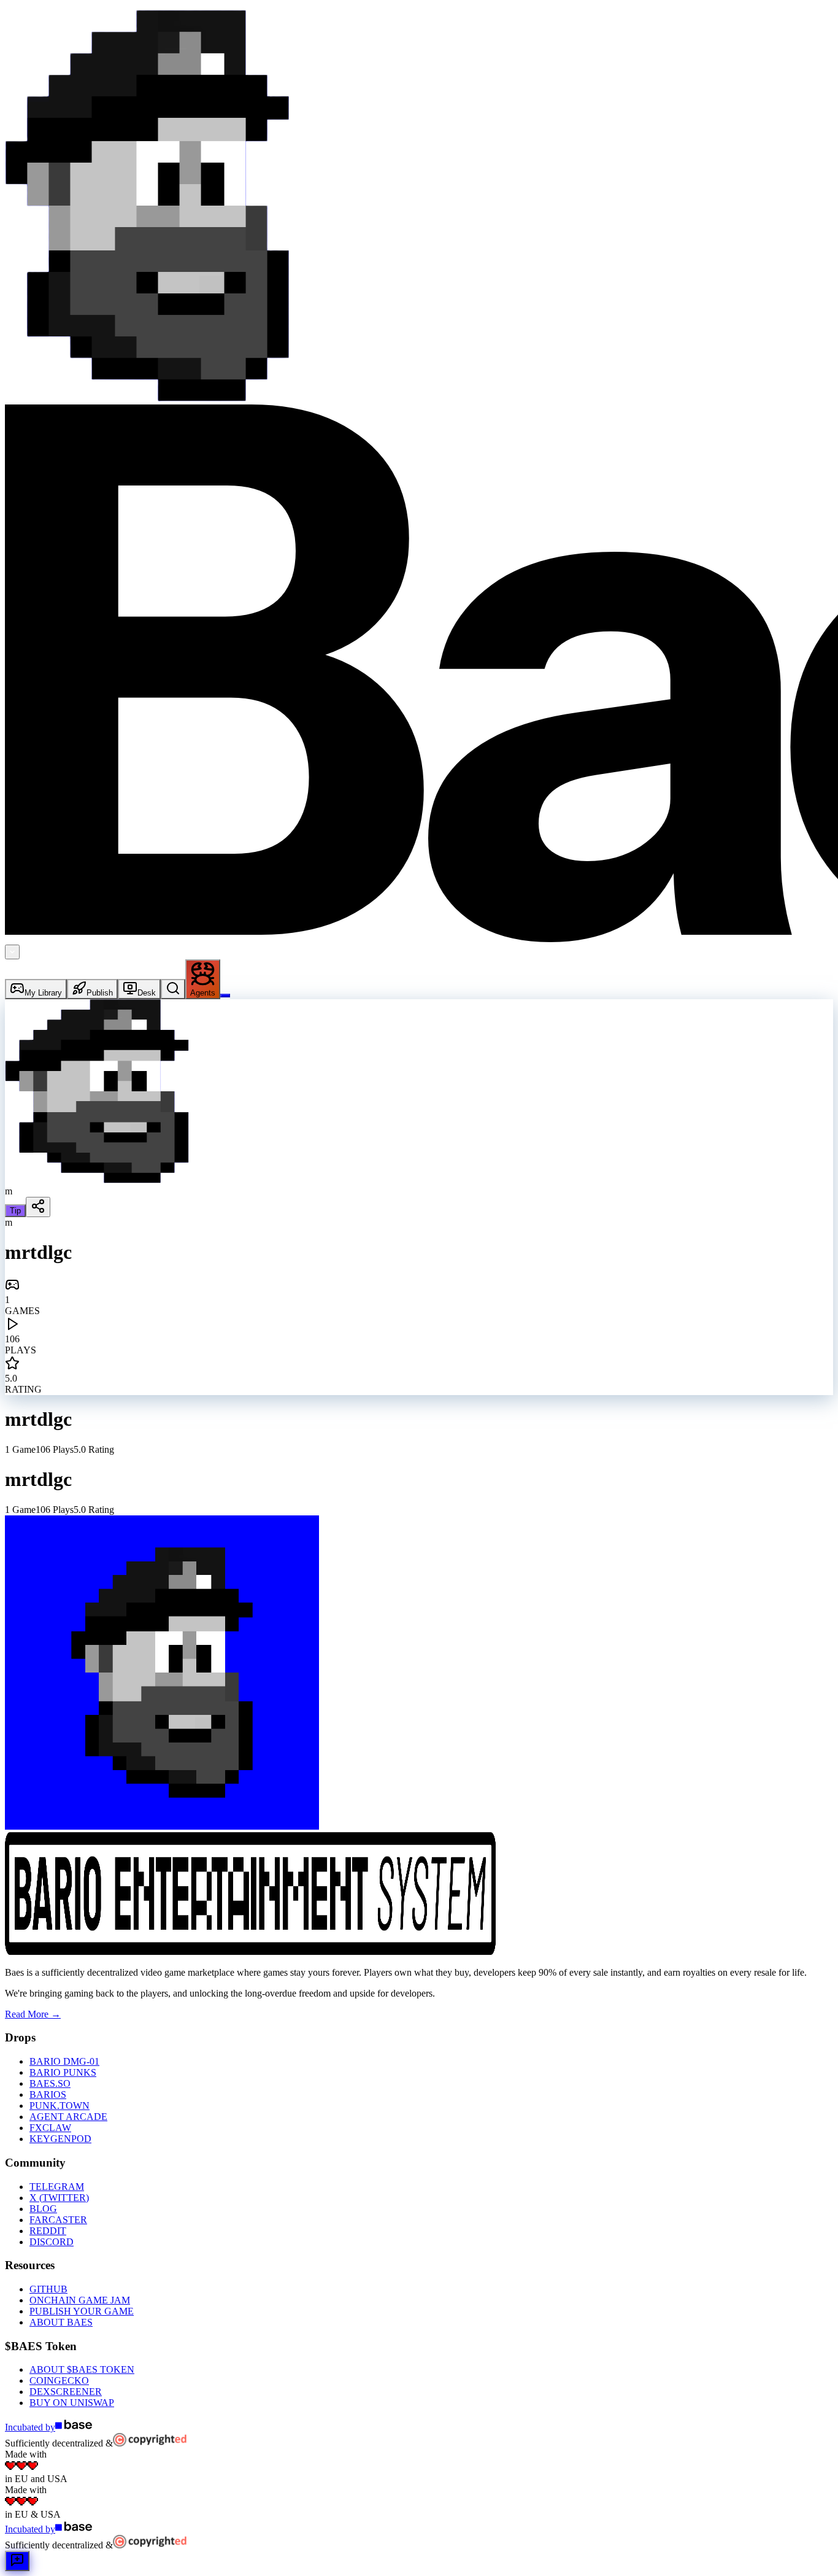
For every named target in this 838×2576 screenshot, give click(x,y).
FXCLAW (50, 2128)
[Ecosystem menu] (12, 952)
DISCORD (52, 2242)
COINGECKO (59, 2381)
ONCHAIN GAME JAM (80, 2300)
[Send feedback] (17, 2561)
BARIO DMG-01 (64, 2061)
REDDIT (48, 2231)
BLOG (43, 2209)
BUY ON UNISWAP (72, 2403)
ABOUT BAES (61, 2322)
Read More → (33, 2014)
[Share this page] (38, 1207)
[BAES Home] (147, 399)
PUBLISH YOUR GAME (82, 2311)
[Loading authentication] (225, 996)
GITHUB (48, 2289)
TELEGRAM (57, 2187)
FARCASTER (58, 2220)
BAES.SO (50, 2083)
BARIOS (48, 2094)
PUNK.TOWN (60, 2106)
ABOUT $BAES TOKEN (82, 2369)
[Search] (173, 989)
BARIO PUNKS (63, 2072)
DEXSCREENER (66, 2392)
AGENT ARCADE (68, 2117)
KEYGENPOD (60, 2139)
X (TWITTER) (59, 2198)
